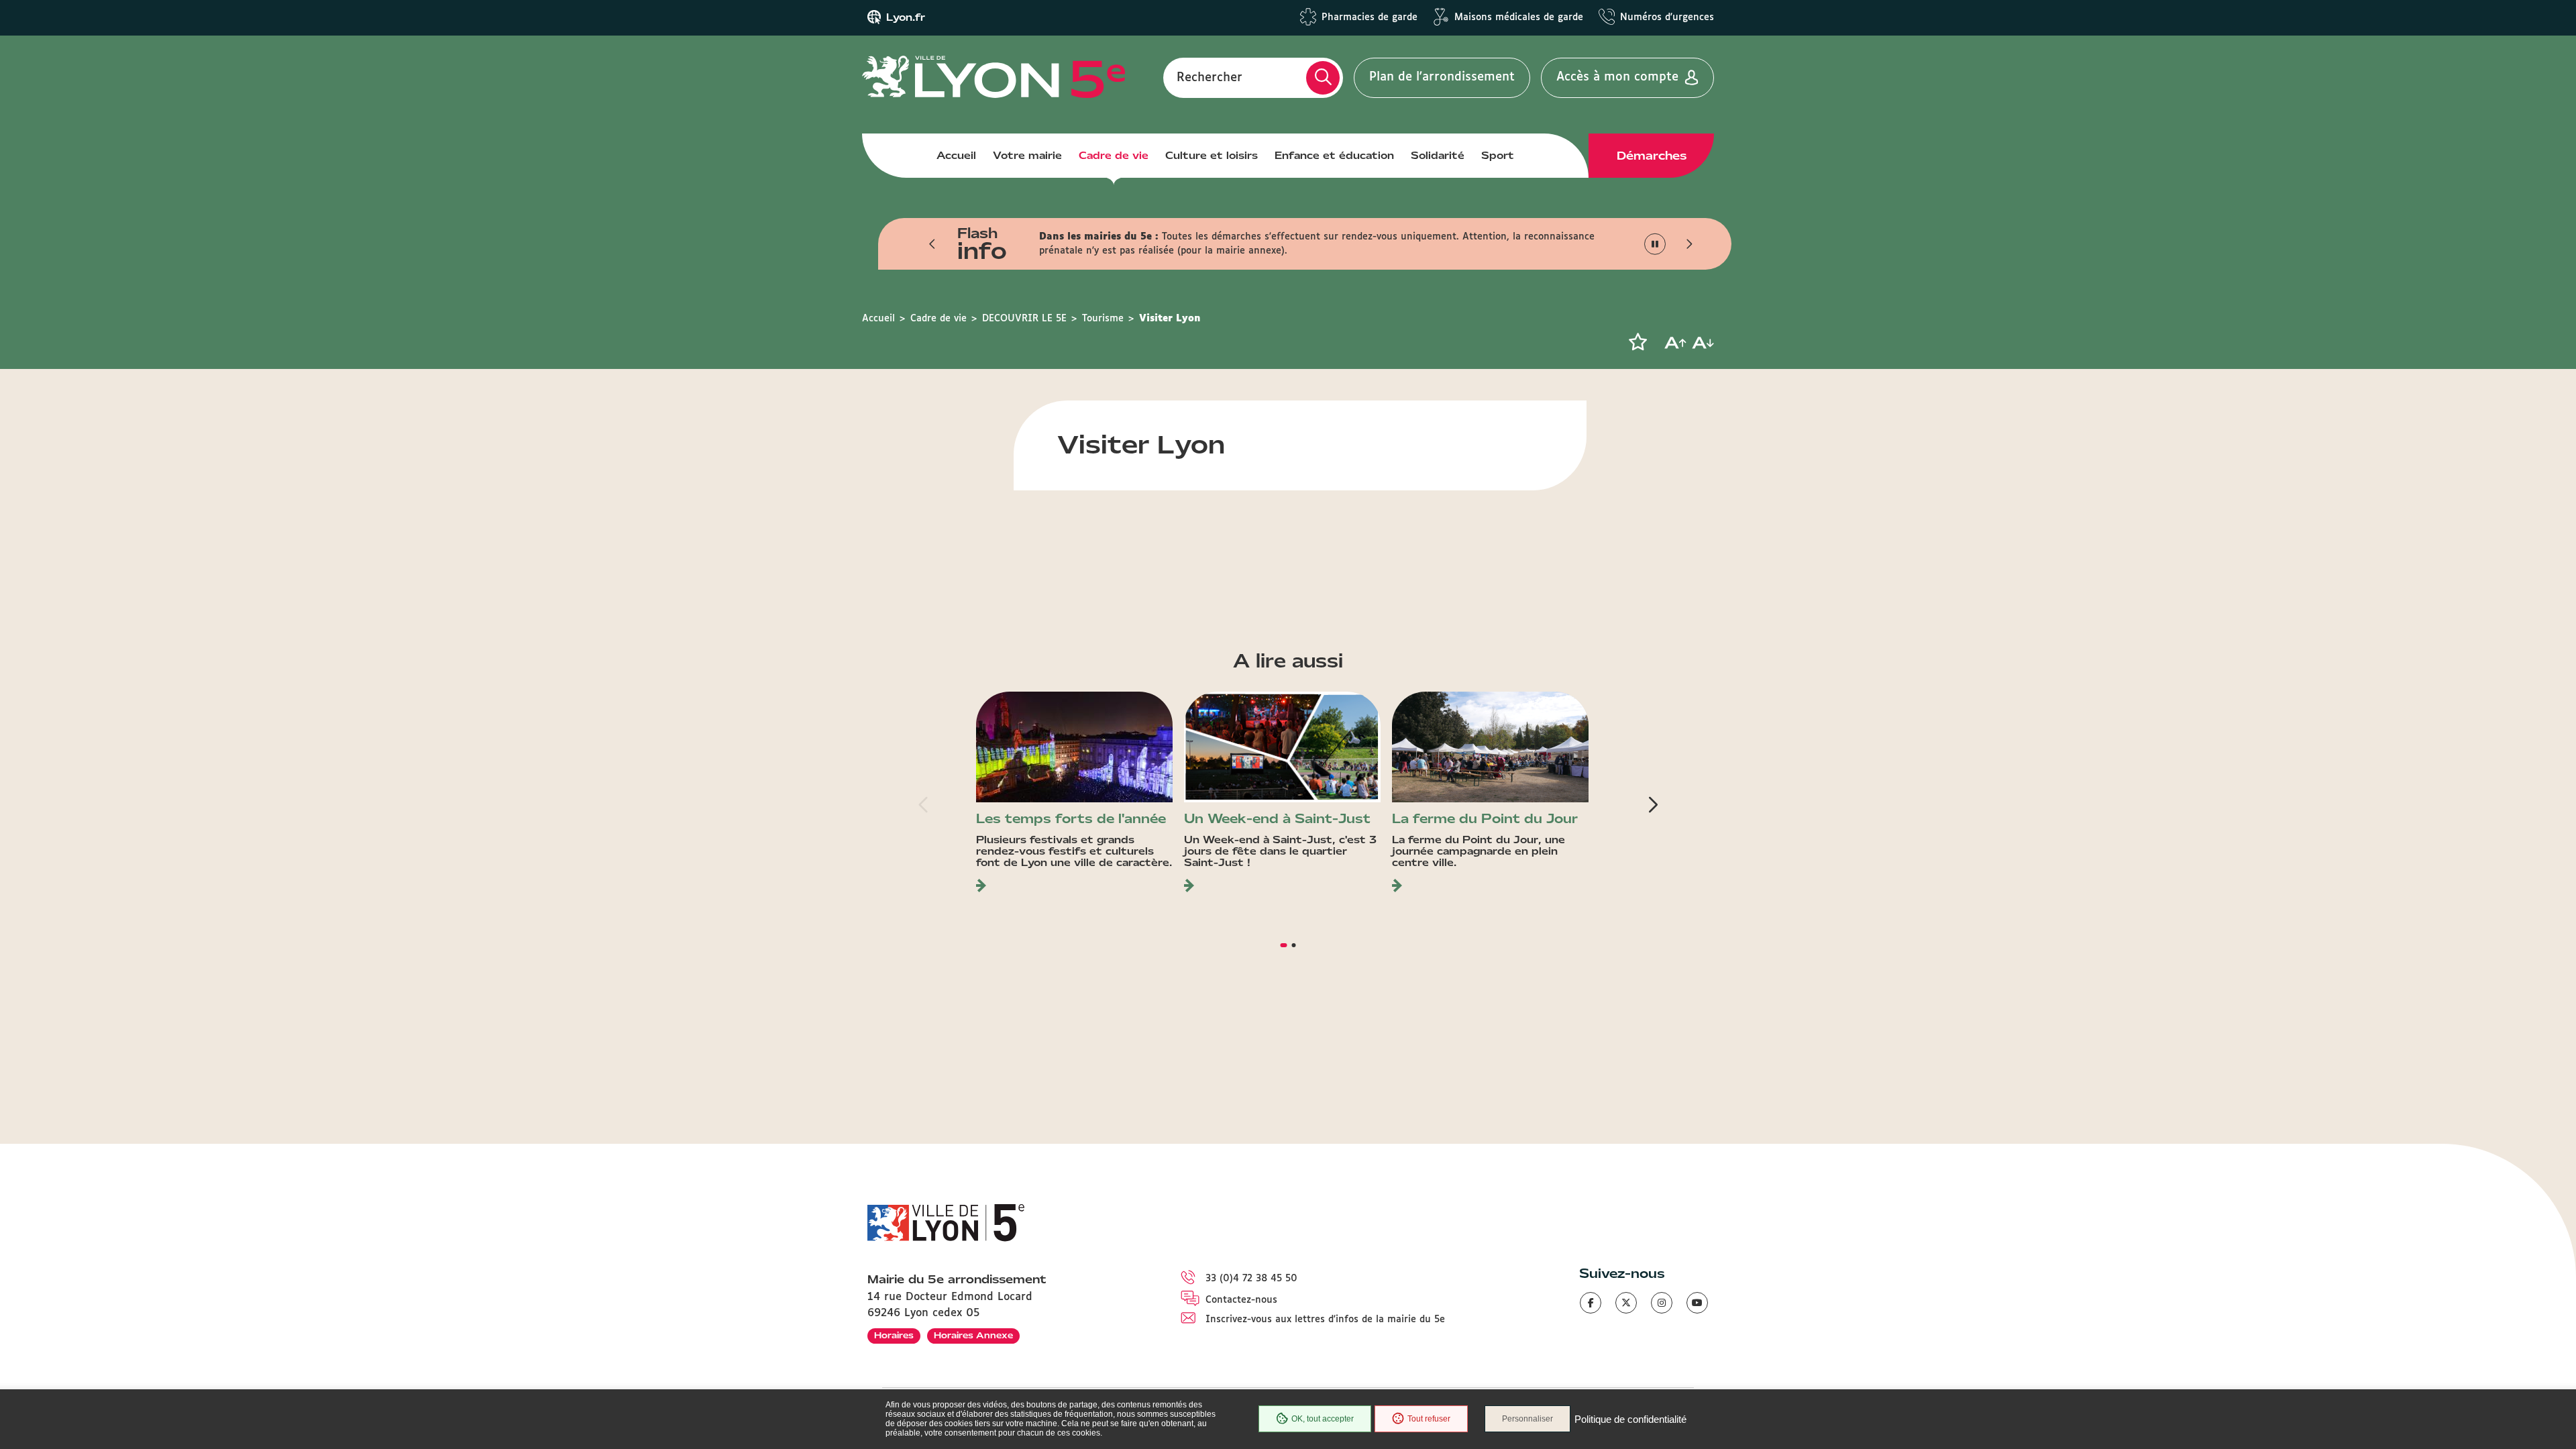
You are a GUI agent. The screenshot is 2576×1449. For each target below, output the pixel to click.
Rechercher (1210, 77)
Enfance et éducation (1334, 156)
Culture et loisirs (1212, 156)
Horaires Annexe (973, 1335)
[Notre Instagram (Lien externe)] (1662, 1303)
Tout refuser (1429, 1419)
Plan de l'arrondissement (1442, 77)
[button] (932, 244)
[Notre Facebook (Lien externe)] (1591, 1303)
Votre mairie (1027, 156)
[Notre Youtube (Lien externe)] (1697, 1303)
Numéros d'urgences (1667, 17)
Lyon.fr (906, 17)
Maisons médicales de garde (1519, 17)
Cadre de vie (1114, 156)
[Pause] (1655, 244)
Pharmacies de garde (1370, 17)
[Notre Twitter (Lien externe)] (1626, 1303)
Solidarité (1438, 156)
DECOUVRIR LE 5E (1024, 319)
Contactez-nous (1241, 1300)
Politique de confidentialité (1630, 1419)
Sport (1498, 156)
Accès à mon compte (1617, 77)
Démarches (1652, 156)
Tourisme (1103, 319)
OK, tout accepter (1323, 1419)
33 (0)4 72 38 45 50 (1251, 1279)
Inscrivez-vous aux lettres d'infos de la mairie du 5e (1325, 1320)
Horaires (894, 1335)
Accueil (956, 156)
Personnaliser (1527, 1419)
